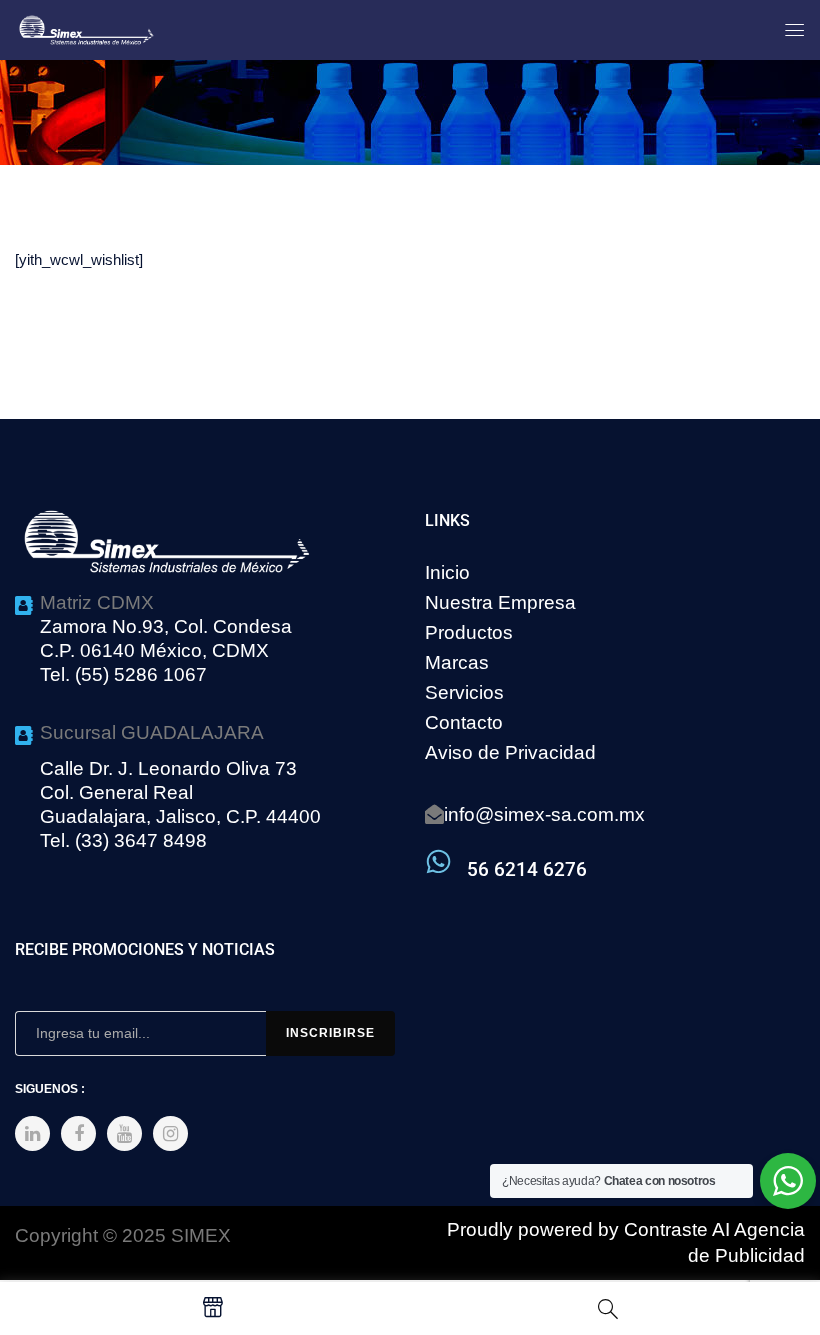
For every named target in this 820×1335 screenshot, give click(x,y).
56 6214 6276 (527, 869)
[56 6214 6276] (438, 861)
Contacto (464, 722)
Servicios (464, 692)
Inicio (447, 572)
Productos (469, 632)
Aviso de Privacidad (510, 752)
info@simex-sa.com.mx (544, 814)
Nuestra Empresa (500, 602)
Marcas (457, 662)
